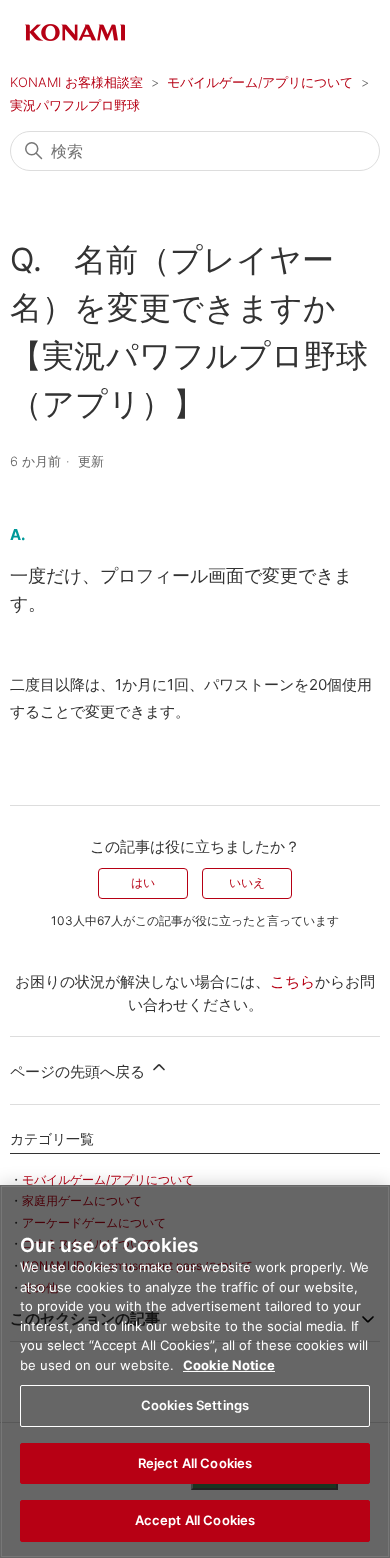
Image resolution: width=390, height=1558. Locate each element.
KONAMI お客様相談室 (76, 82)
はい (143, 882)
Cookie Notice (229, 1365)
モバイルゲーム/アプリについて (260, 82)
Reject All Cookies (195, 1463)
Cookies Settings (195, 1405)
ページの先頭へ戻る (79, 1071)
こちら (292, 981)
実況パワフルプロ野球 (75, 105)
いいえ (247, 882)
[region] (195, 1371)
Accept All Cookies (195, 1520)
